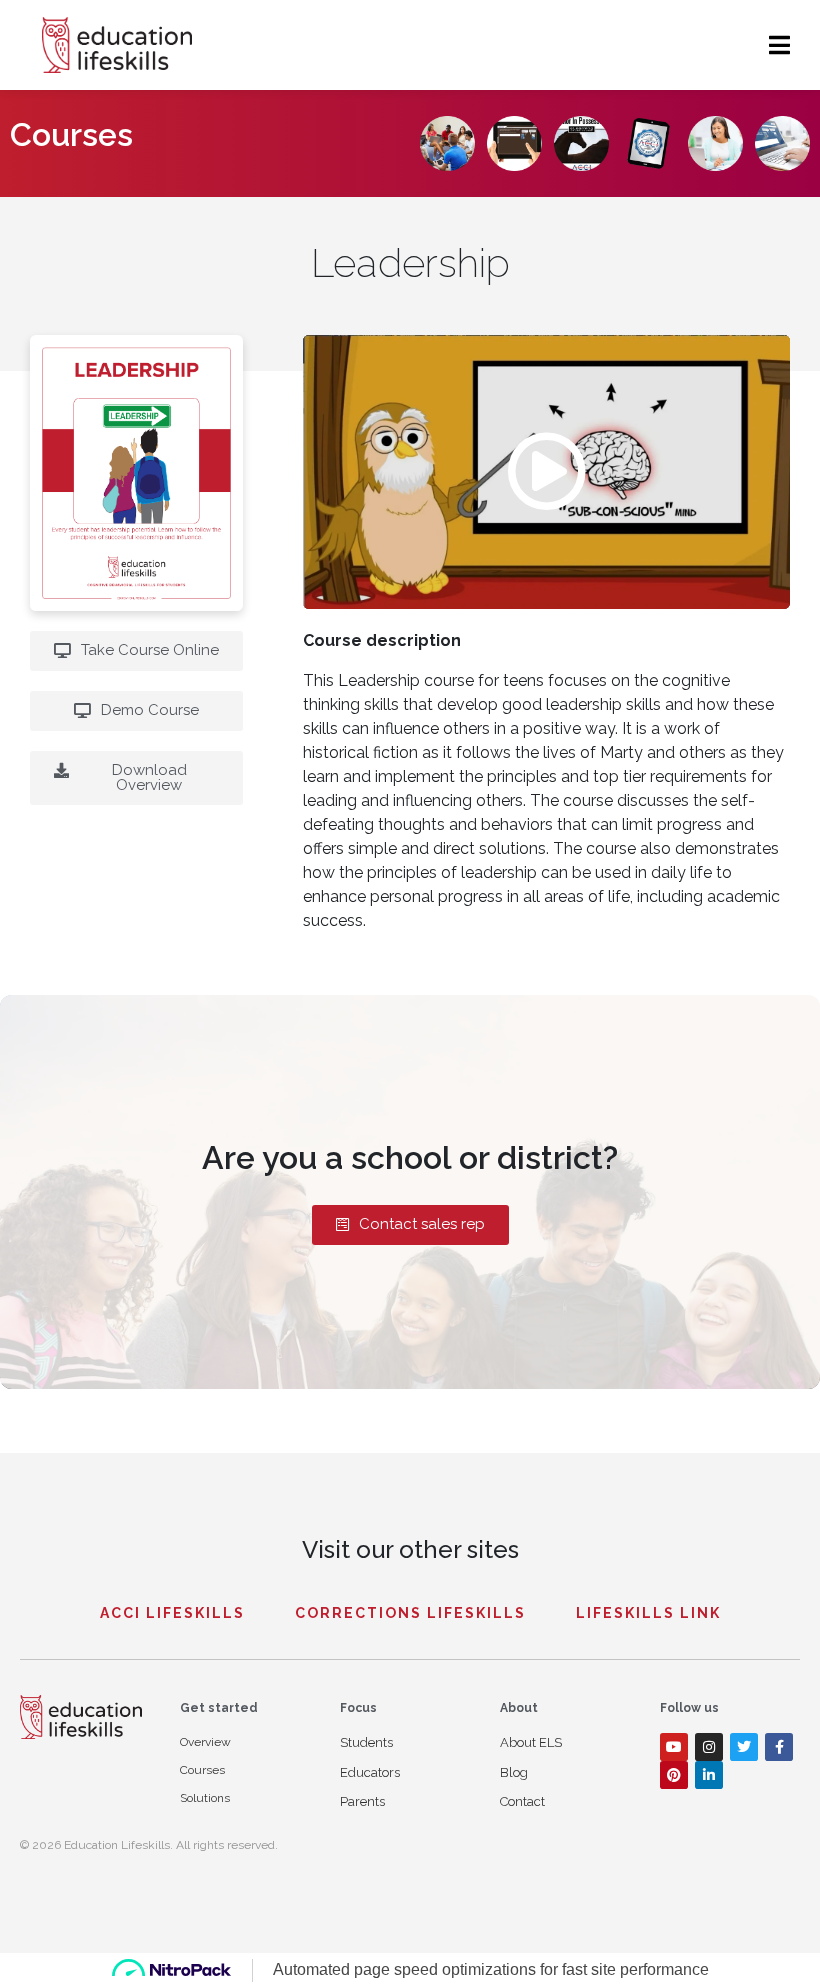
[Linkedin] (709, 1775)
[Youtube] (674, 1747)
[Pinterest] (674, 1775)
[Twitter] (744, 1747)
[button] (547, 472)
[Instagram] (709, 1747)
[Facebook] (779, 1747)
